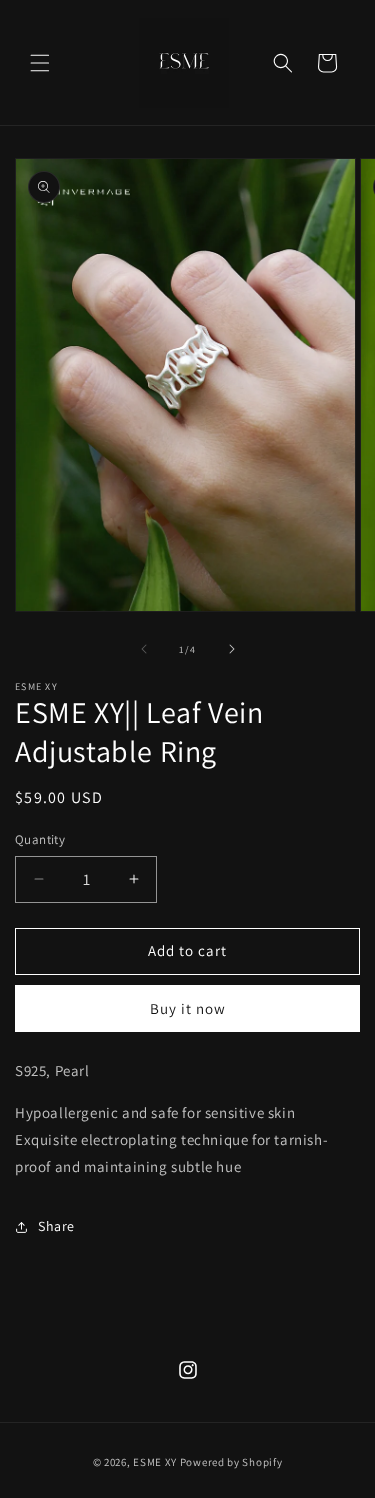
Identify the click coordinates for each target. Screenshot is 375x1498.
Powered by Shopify (231, 1462)
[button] (40, 63)
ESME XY (155, 1462)
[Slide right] (232, 649)
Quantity (40, 839)
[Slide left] (144, 649)
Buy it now (188, 1008)
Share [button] (56, 1226)
